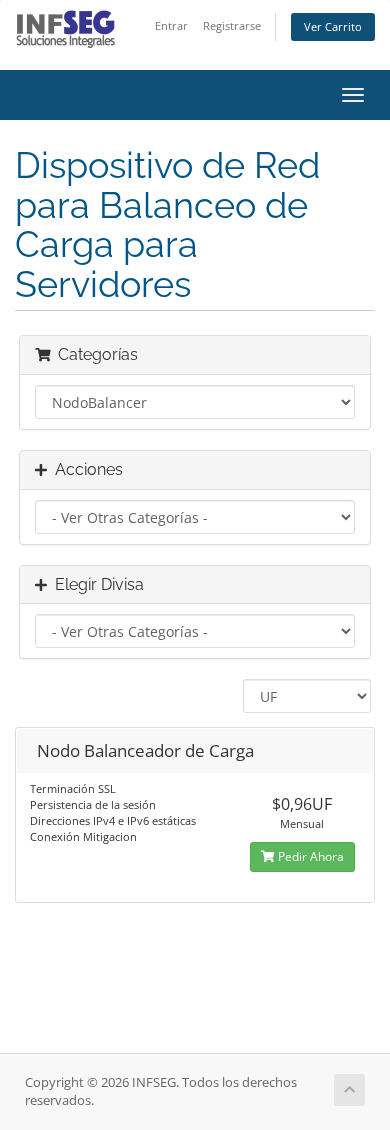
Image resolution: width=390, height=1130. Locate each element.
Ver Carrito (333, 26)
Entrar (171, 25)
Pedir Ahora (309, 856)
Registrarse (232, 25)
